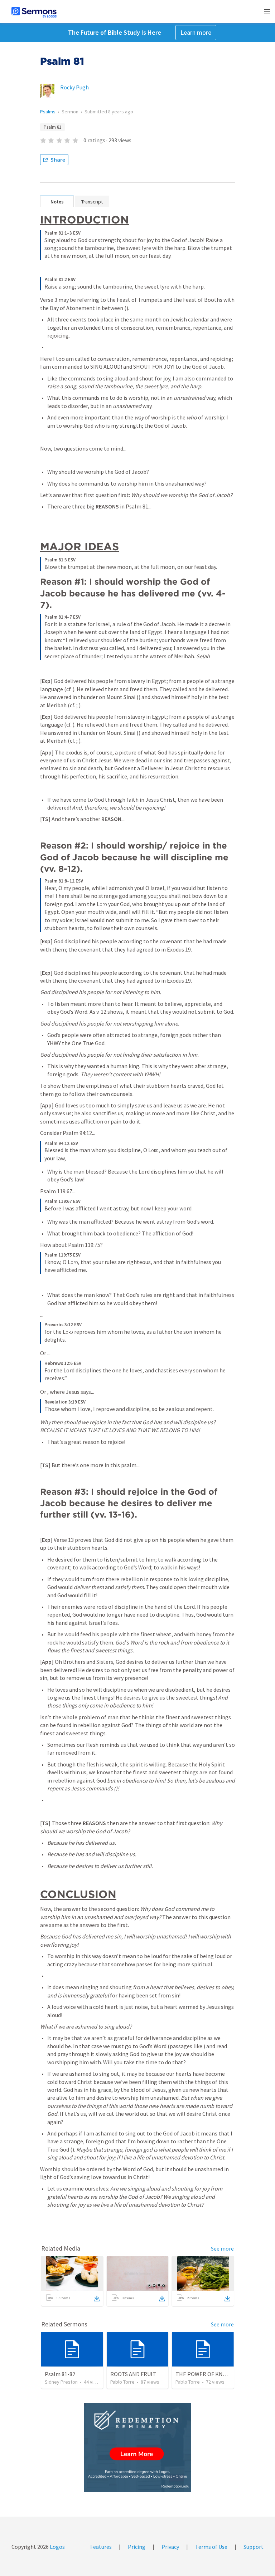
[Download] (97, 2299)
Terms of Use (211, 2547)
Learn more (196, 32)
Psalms (48, 112)
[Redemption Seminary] (137, 2447)
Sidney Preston (61, 2382)
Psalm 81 (52, 127)
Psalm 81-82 (60, 2374)
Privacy (170, 2547)
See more (222, 2248)
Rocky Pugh (74, 87)
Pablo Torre (122, 2382)
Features (101, 2547)
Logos (57, 2547)
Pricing (137, 2547)
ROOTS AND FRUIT (133, 2374)
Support (254, 2547)
